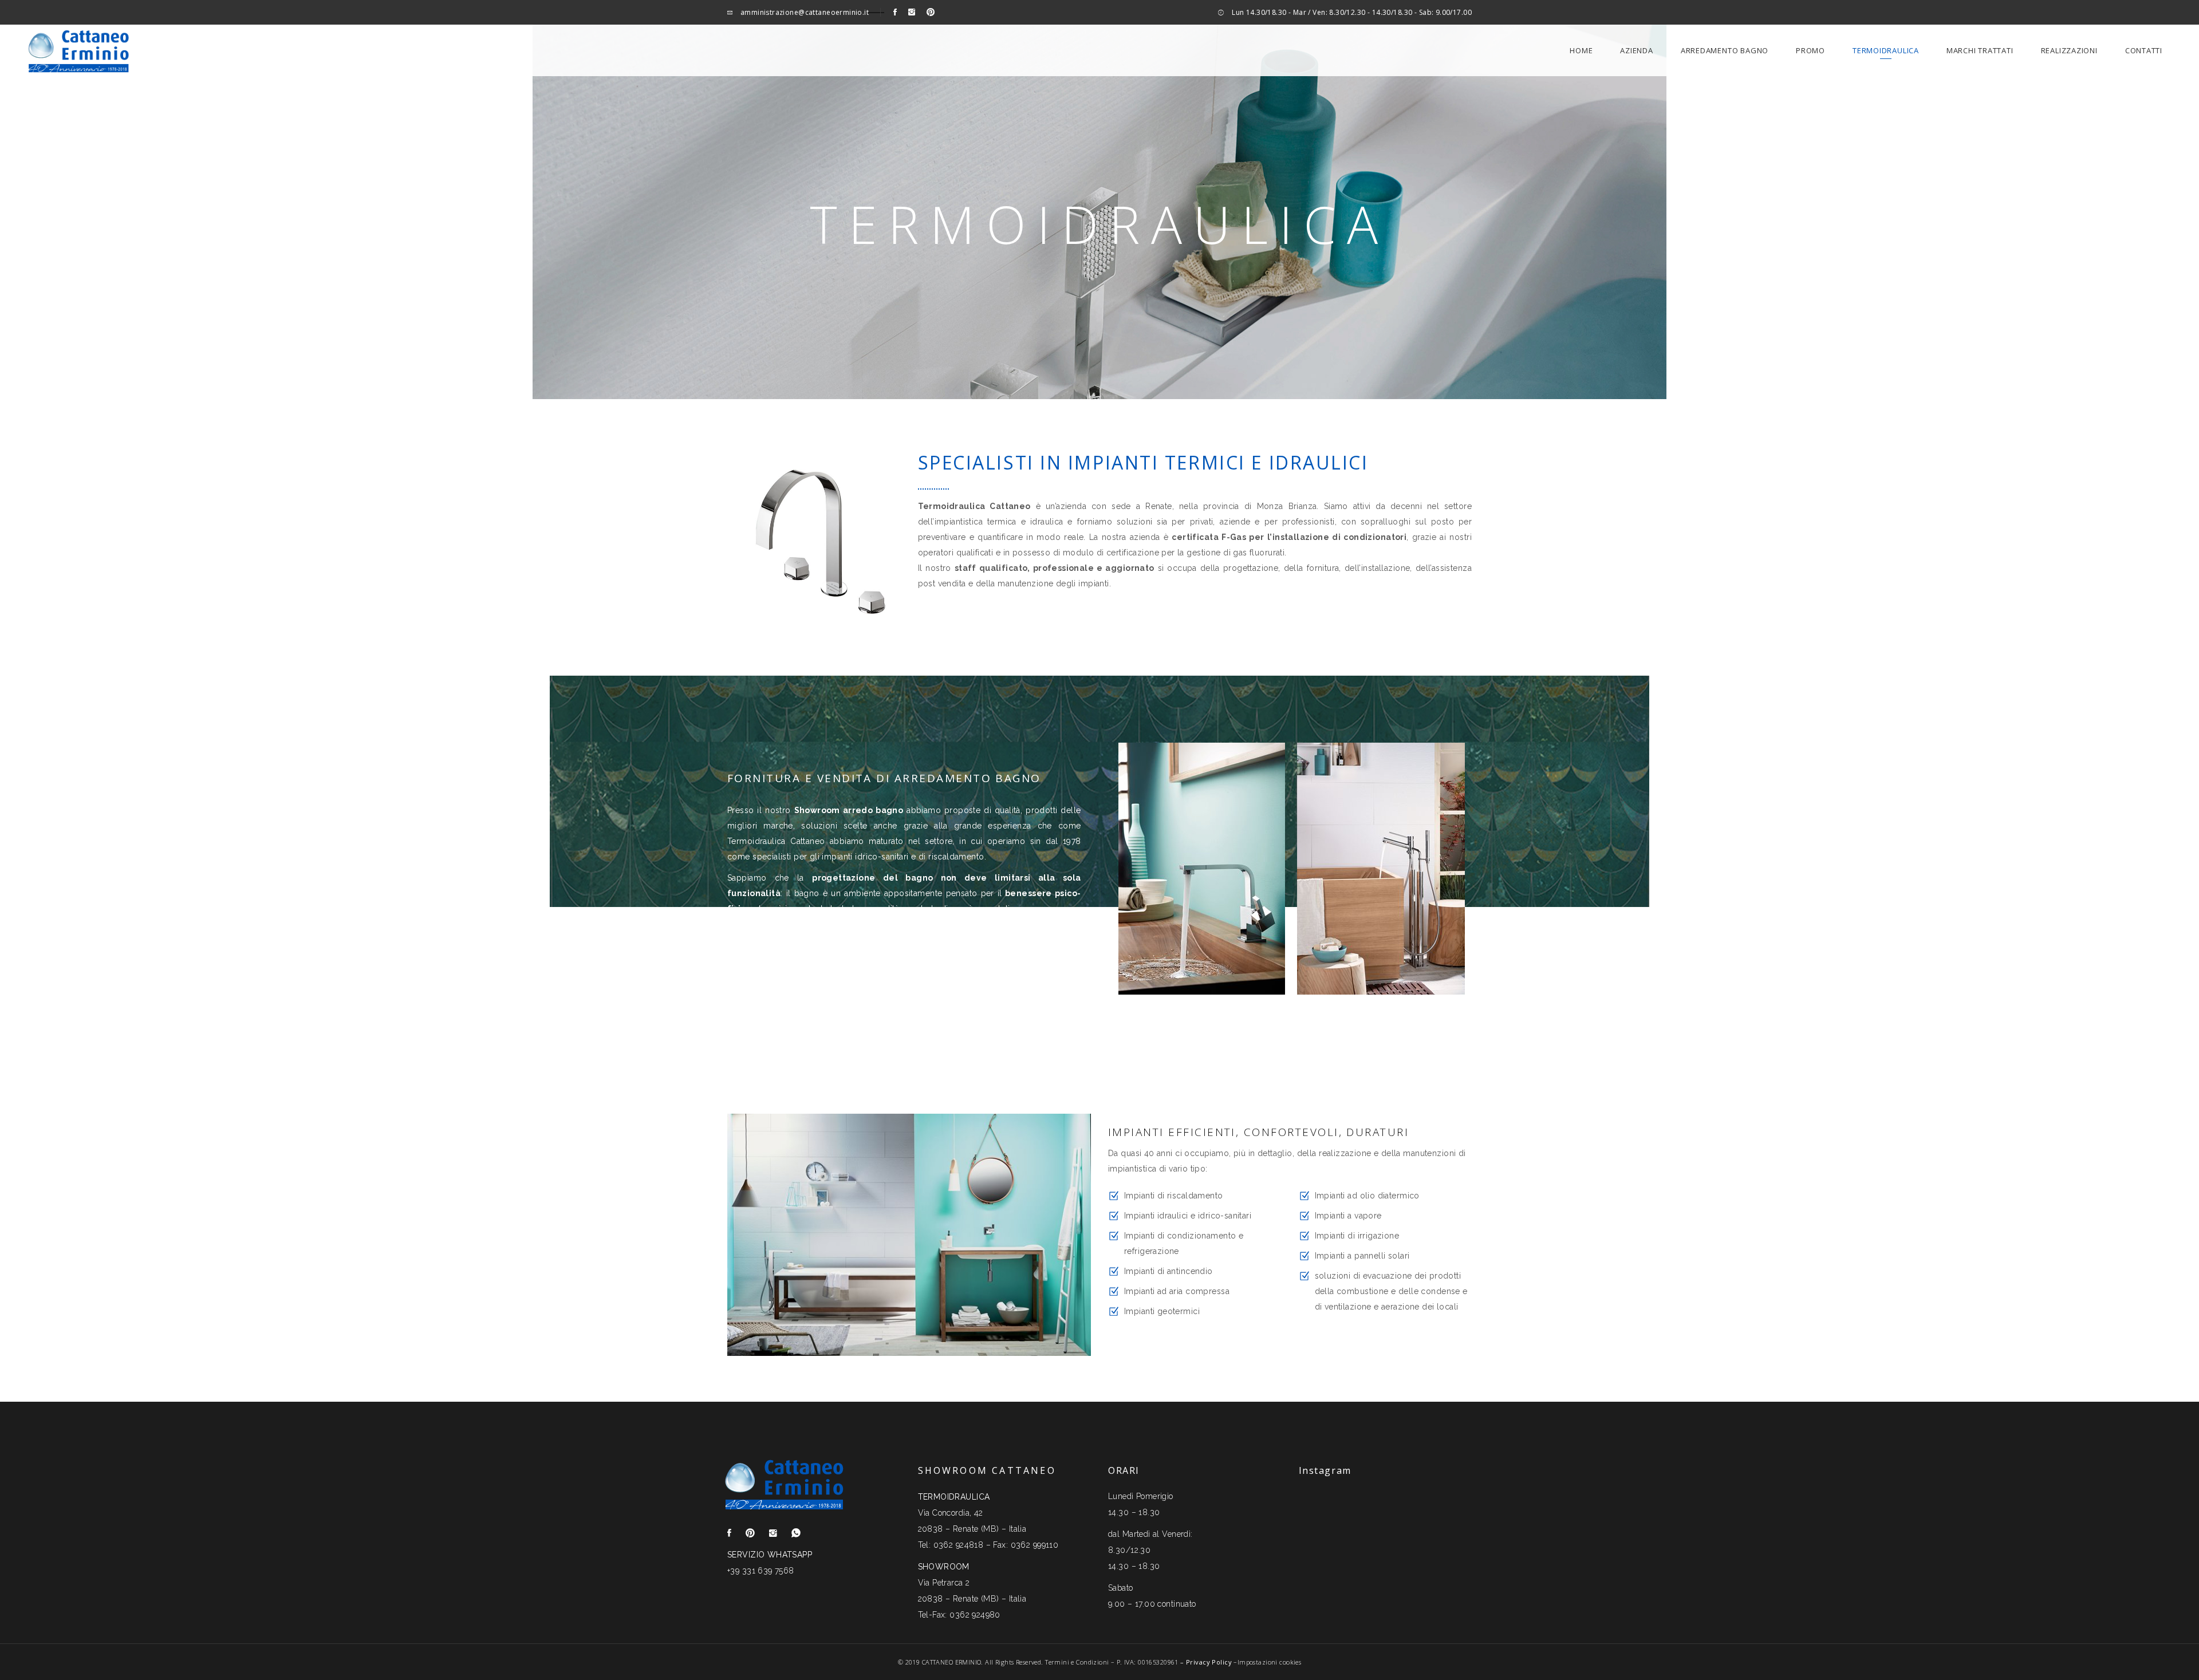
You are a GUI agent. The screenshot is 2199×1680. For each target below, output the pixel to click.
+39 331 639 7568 (761, 1571)
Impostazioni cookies (1269, 1662)
